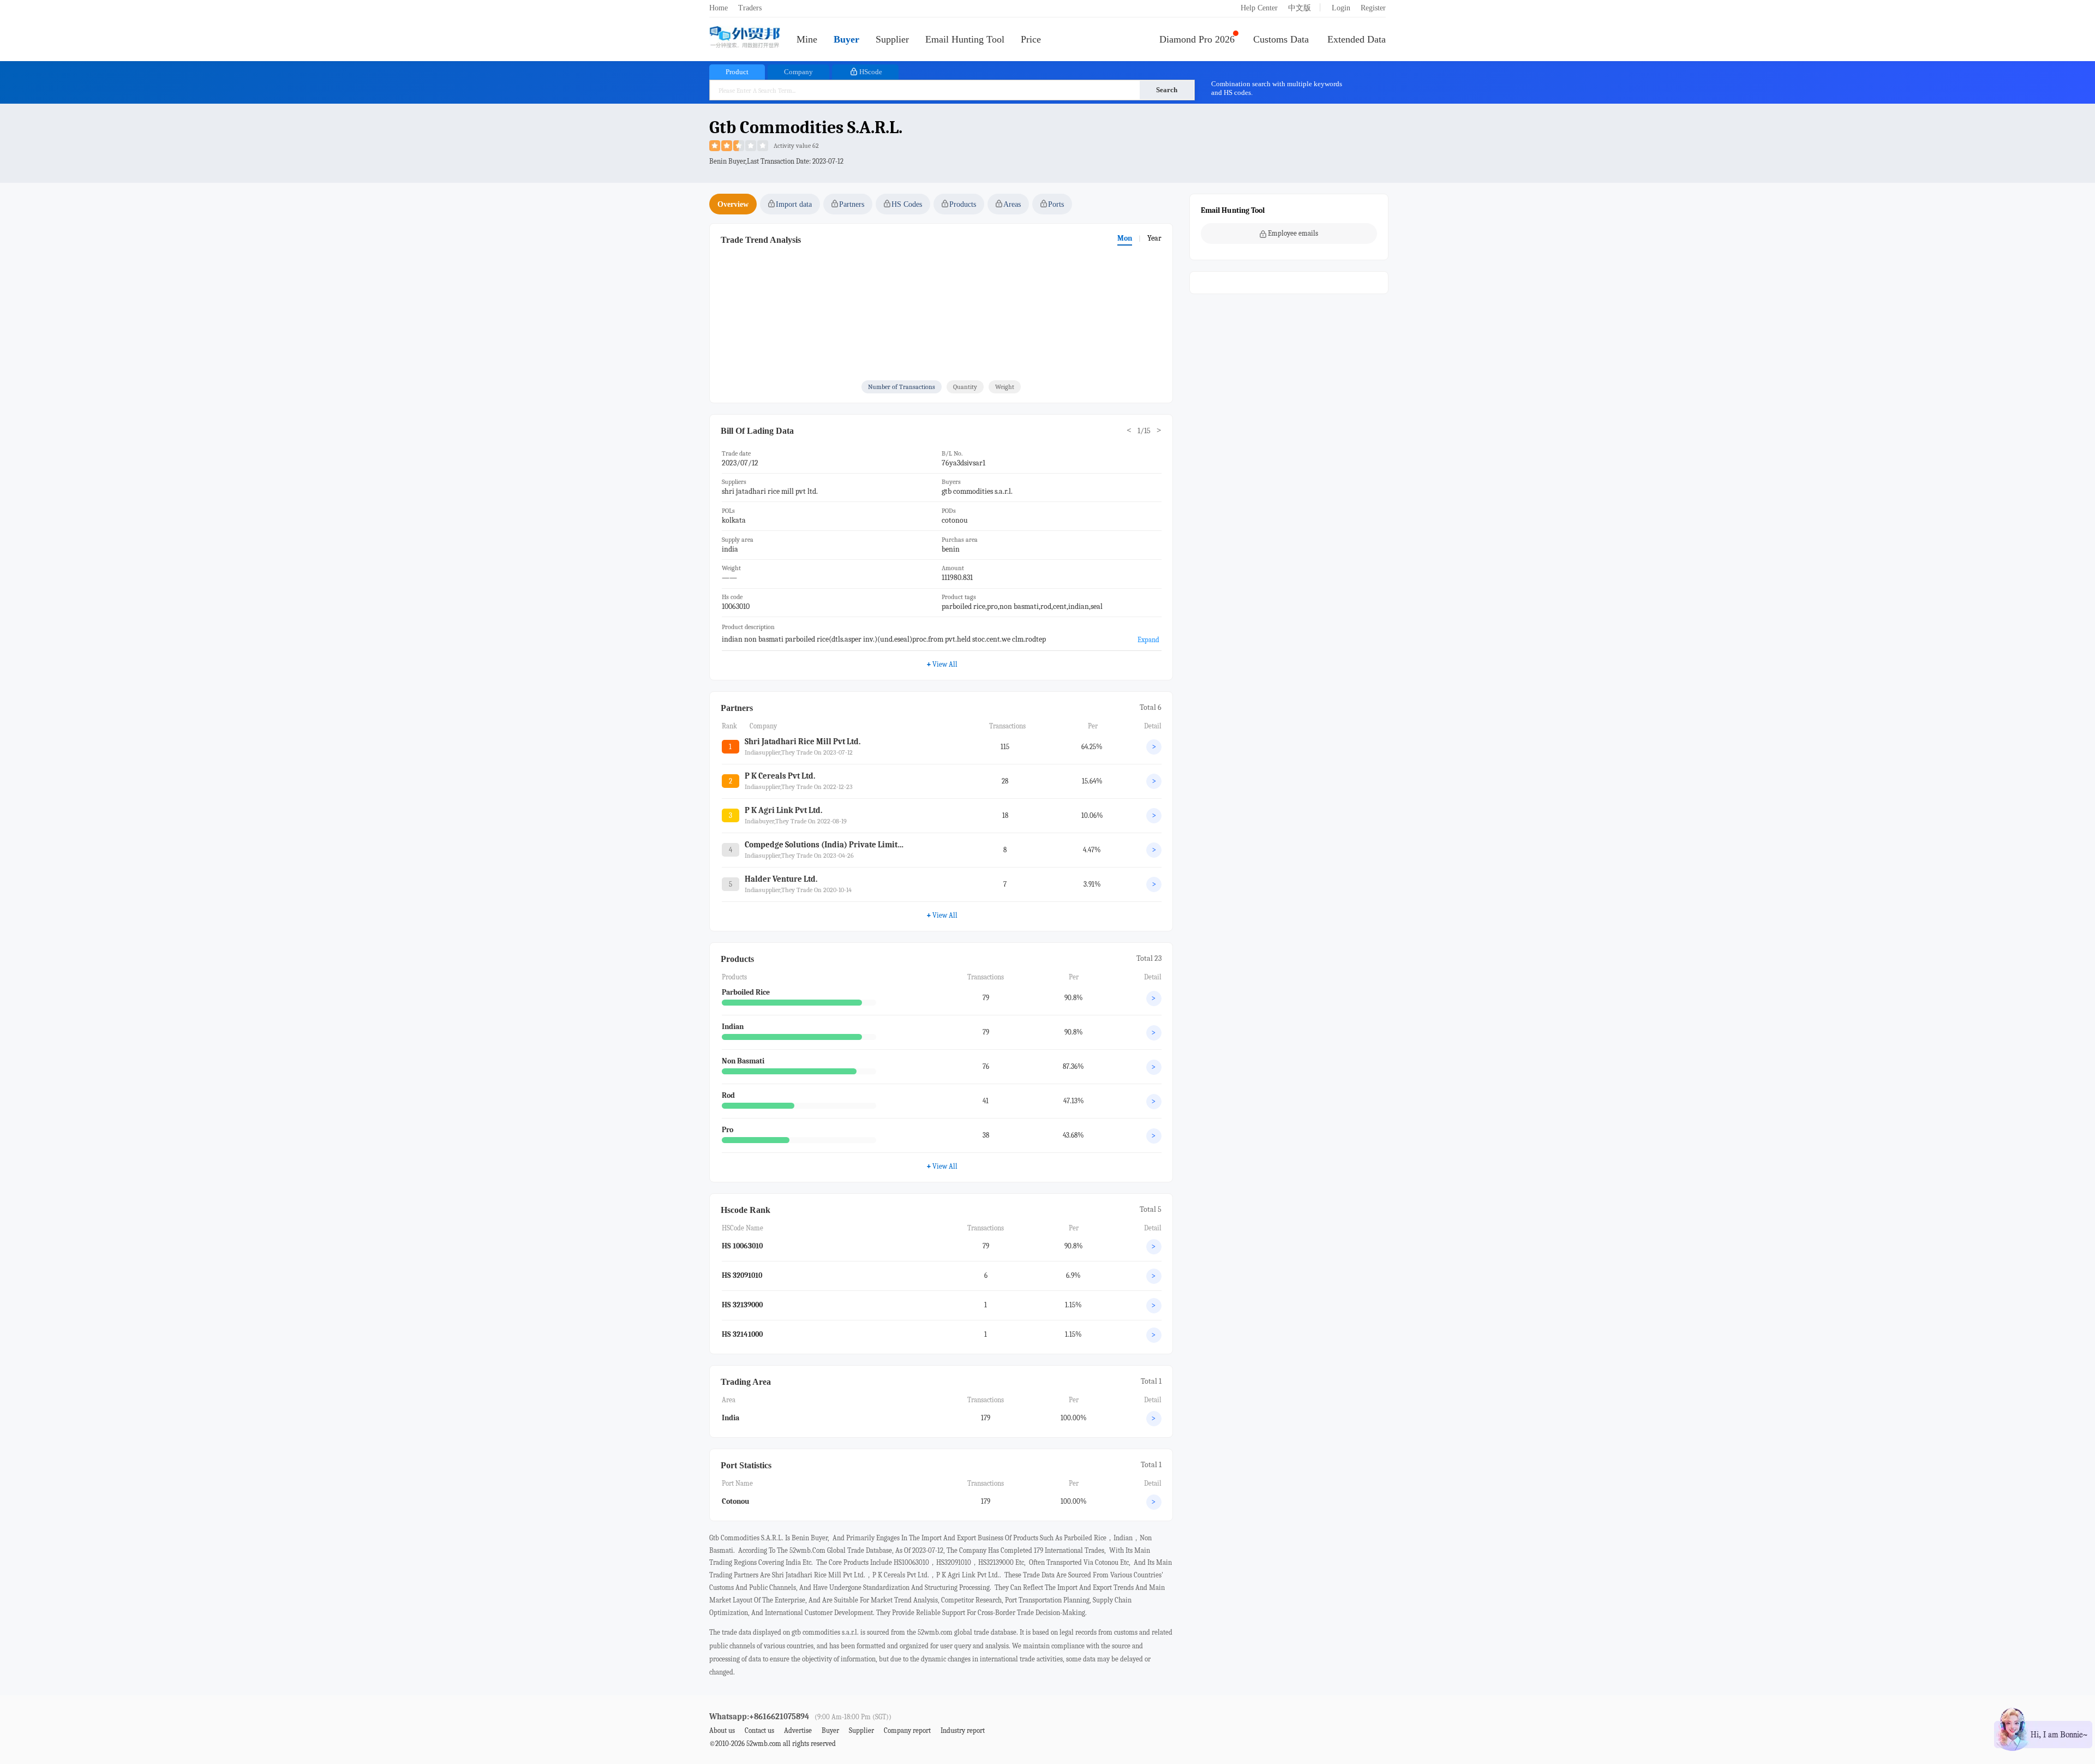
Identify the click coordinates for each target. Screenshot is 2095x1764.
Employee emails (1293, 233)
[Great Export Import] (745, 38)
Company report (907, 1730)
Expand (1148, 640)
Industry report (963, 1730)
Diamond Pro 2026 (1197, 39)
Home (719, 8)
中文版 (1300, 8)
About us (722, 1730)
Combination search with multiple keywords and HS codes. (1277, 88)
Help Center (1259, 8)
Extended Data (1357, 39)
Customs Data (1281, 39)
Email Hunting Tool (965, 39)
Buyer (846, 39)
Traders (750, 8)
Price (1031, 39)
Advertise (798, 1730)
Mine (807, 39)
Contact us (759, 1730)
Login (1341, 8)
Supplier (892, 39)
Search (1167, 90)
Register (1373, 8)
